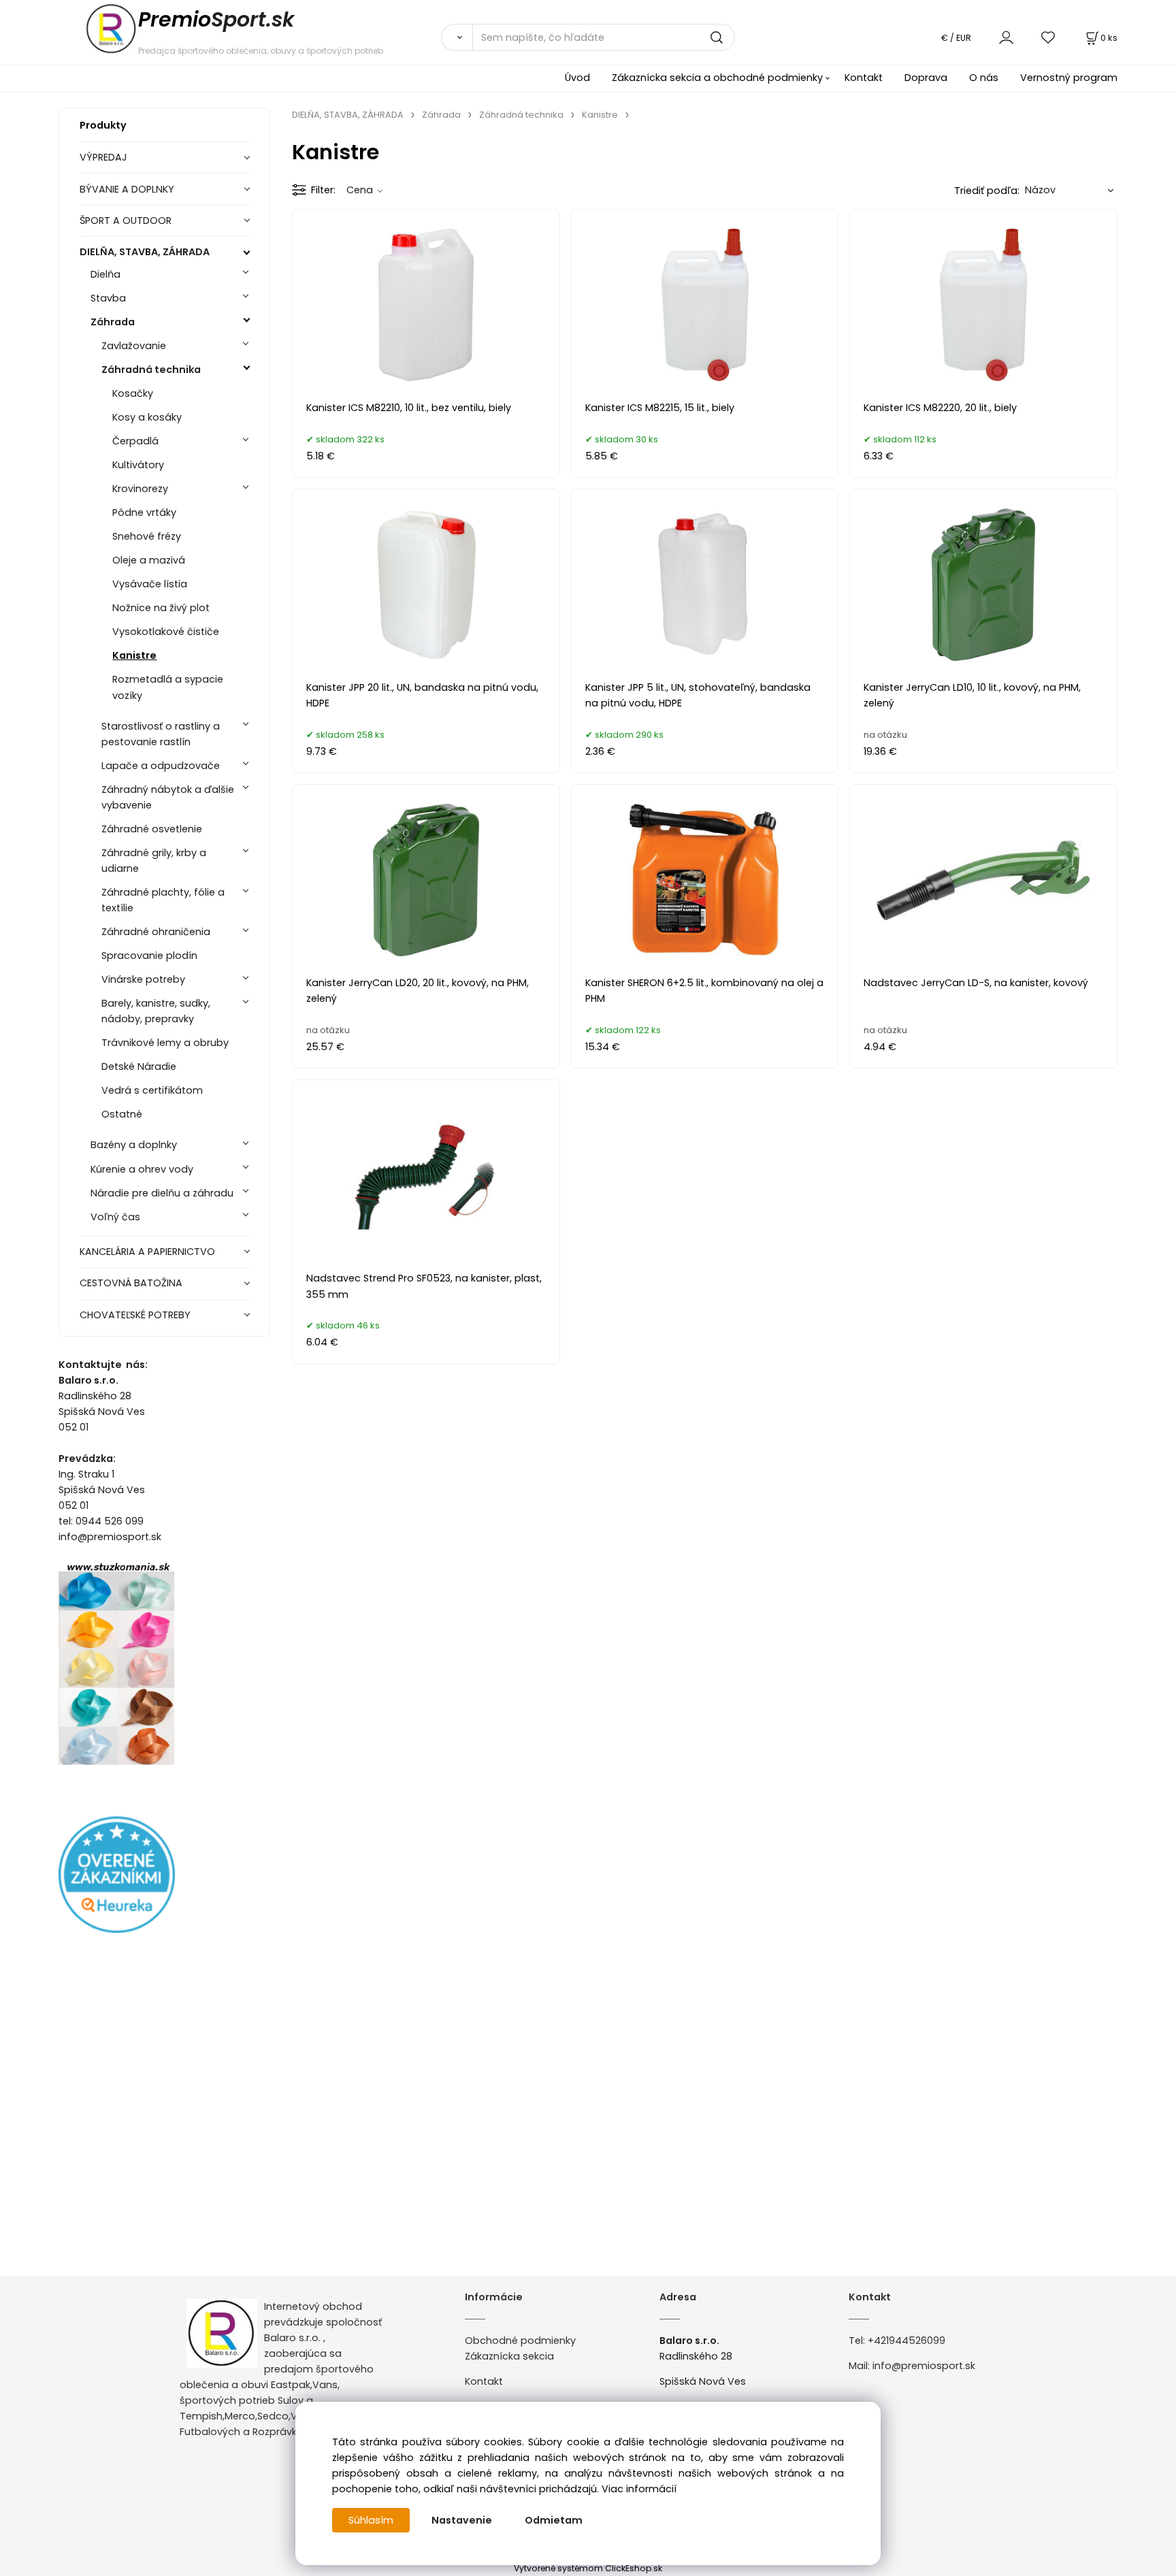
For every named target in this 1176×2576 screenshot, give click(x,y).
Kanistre (134, 655)
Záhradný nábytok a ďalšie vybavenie (168, 797)
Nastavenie (462, 2520)
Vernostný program (1069, 78)
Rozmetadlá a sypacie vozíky (168, 687)
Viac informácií (639, 2489)
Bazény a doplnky (134, 1145)
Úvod (577, 78)
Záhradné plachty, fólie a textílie (163, 900)
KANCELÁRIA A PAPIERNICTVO (147, 1252)
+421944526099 (906, 2341)
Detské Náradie (139, 1066)
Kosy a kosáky (147, 417)
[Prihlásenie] (1006, 37)
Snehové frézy (147, 536)
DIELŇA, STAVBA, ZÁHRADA (145, 252)
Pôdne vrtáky (144, 512)
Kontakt (864, 78)
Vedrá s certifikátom (152, 1090)
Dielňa (105, 274)
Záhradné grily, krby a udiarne (154, 861)
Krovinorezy (140, 489)
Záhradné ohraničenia (156, 932)
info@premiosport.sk (924, 2366)
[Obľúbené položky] (1049, 37)
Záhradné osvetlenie (152, 829)
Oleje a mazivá (149, 560)
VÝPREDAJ (103, 157)
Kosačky (133, 393)
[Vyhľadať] (457, 37)
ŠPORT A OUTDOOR (126, 221)
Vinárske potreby (143, 979)
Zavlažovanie (134, 346)
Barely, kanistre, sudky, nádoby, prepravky (156, 1011)
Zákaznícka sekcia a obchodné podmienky (717, 78)
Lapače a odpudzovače (161, 766)
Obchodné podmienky (520, 2341)
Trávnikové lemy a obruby (165, 1043)
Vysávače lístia (150, 584)
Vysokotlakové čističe (166, 632)
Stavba (108, 298)
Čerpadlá (135, 441)
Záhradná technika (151, 370)
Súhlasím (371, 2520)
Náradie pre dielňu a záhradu (162, 1193)
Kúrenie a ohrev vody (142, 1169)
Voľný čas (115, 1217)
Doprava (926, 78)
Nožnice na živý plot (161, 608)
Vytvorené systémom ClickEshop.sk (588, 2568)
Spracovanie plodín (149, 956)
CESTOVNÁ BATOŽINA (131, 1283)
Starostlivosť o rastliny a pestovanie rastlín (161, 734)
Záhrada (113, 322)
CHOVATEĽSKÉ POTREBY (135, 1315)
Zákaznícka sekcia (509, 2356)
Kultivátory (138, 465)
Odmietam (554, 2520)
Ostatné (122, 1114)
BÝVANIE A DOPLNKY (127, 189)
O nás (984, 78)
